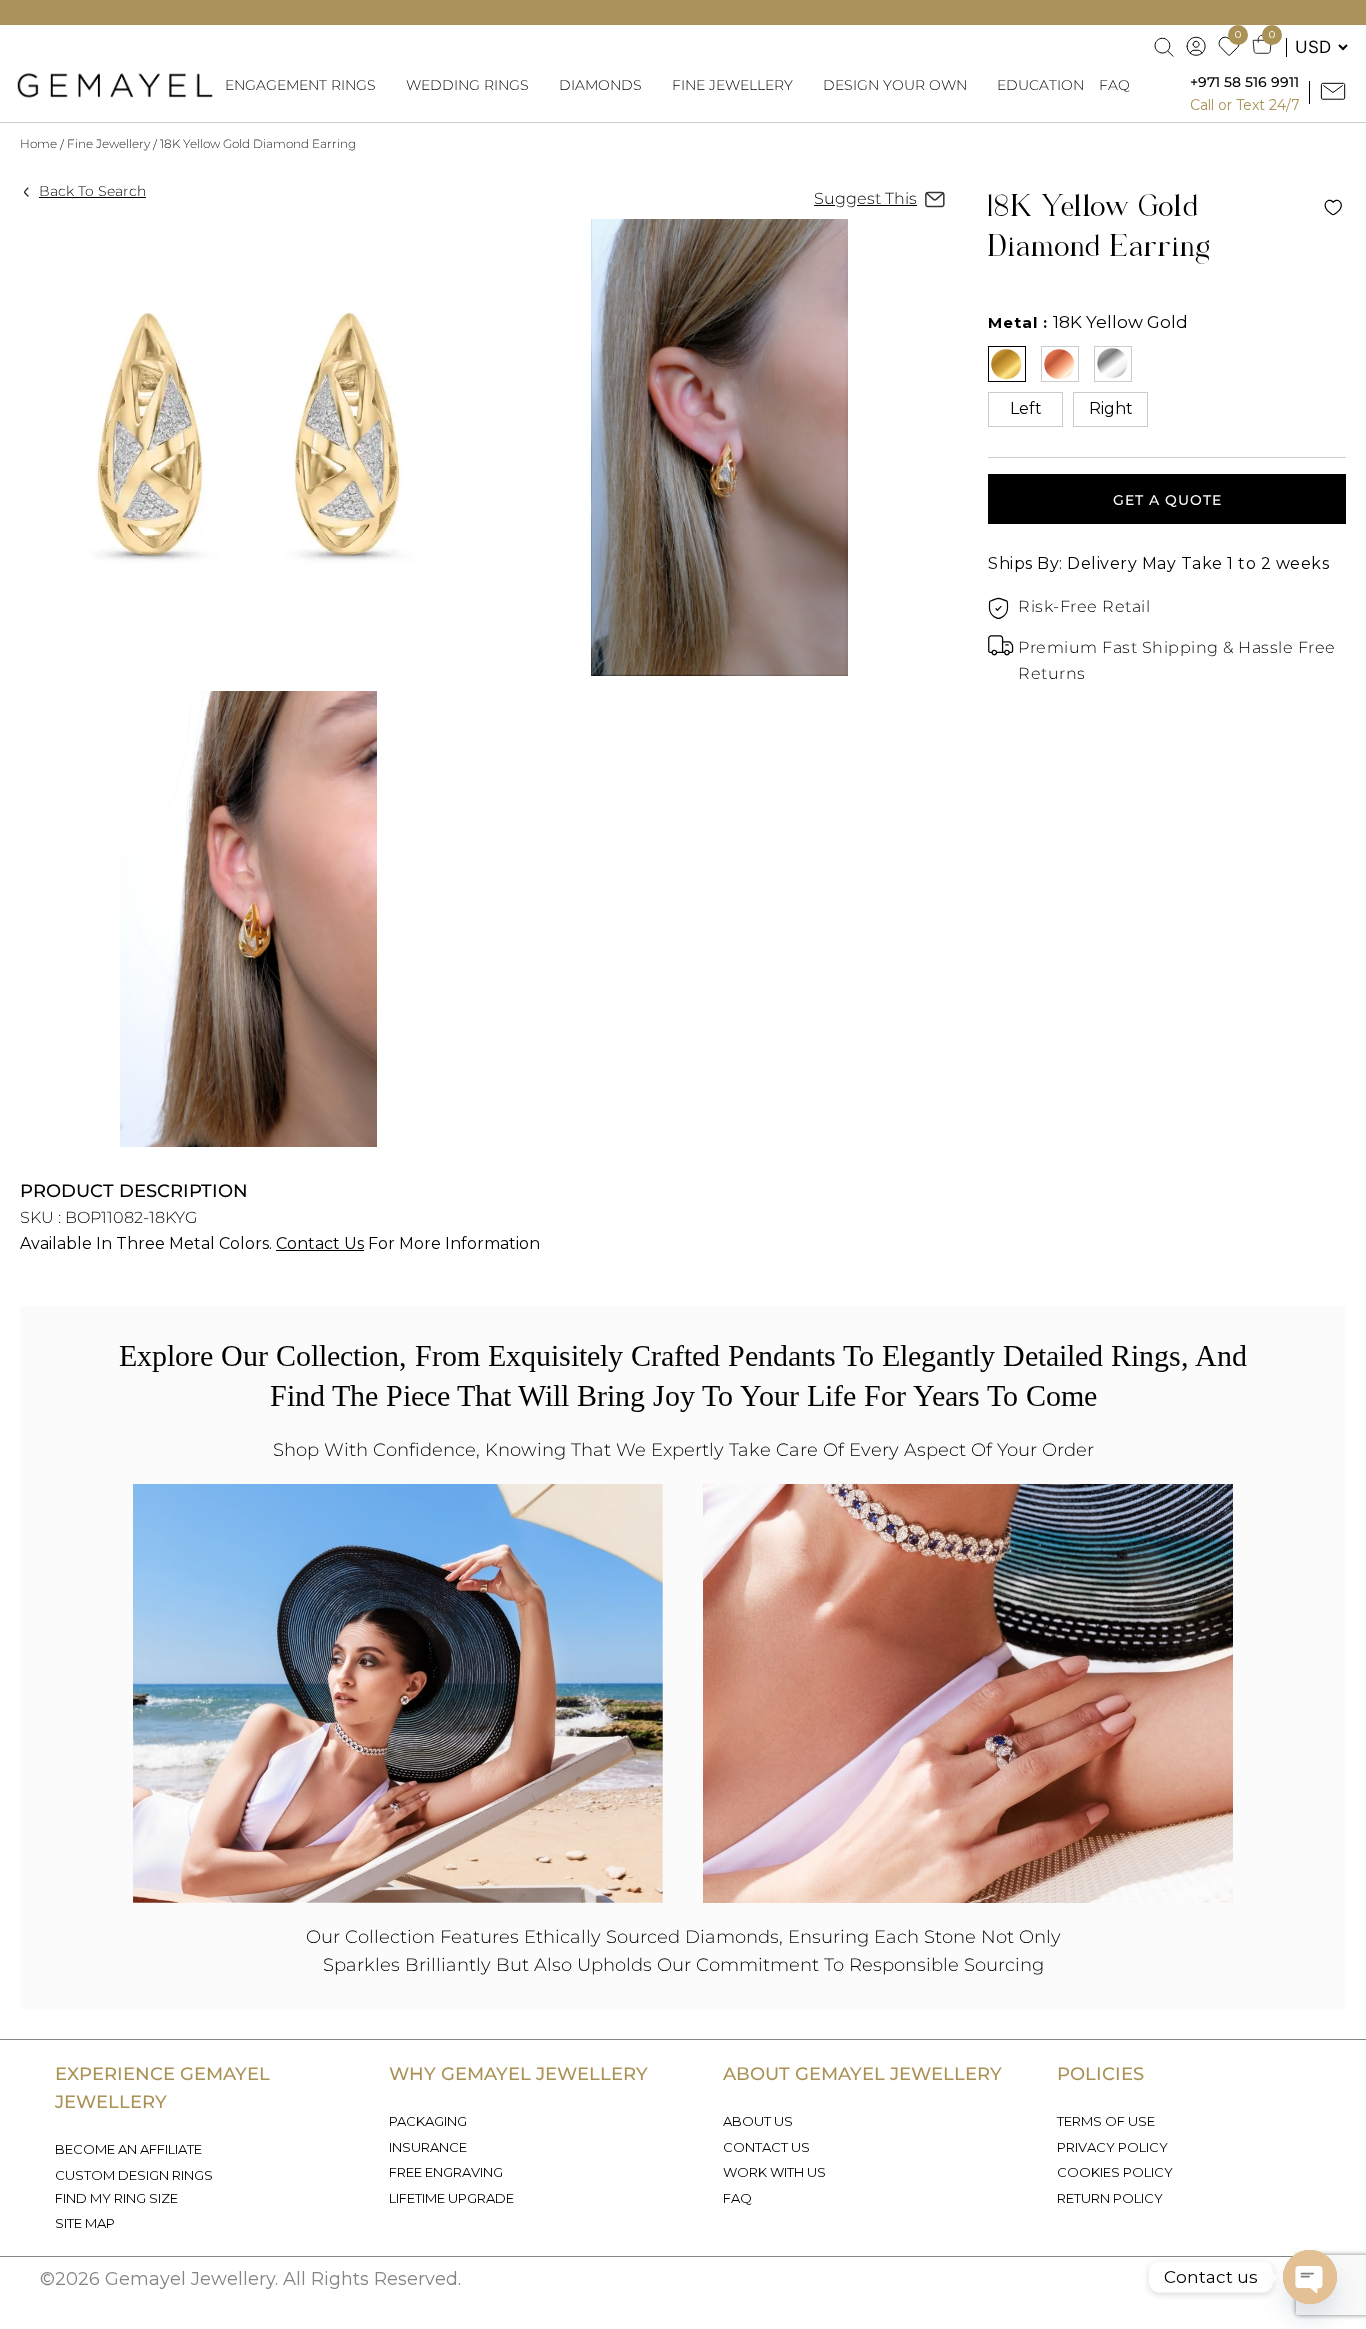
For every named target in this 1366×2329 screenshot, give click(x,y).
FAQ (1114, 85)
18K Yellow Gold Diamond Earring (258, 143)
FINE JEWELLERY (732, 85)
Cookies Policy (1115, 2172)
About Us (758, 2121)
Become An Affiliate (128, 2149)
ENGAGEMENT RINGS (300, 85)
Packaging (428, 2121)
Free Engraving (446, 2172)
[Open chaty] (1310, 2277)
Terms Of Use (1106, 2121)
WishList (1333, 207)
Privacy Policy (1112, 2147)
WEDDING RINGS (467, 85)
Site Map (85, 2223)
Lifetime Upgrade (451, 2198)
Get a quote (1167, 500)
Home (38, 143)
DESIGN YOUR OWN (895, 85)
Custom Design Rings (134, 2175)
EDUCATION (1040, 85)
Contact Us (320, 1243)
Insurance (428, 2147)
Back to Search (92, 191)
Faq (737, 2198)
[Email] (1335, 92)
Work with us (774, 2172)
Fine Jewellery (108, 143)
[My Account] (1197, 47)
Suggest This (865, 198)
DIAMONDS (600, 85)
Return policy (1110, 2198)
